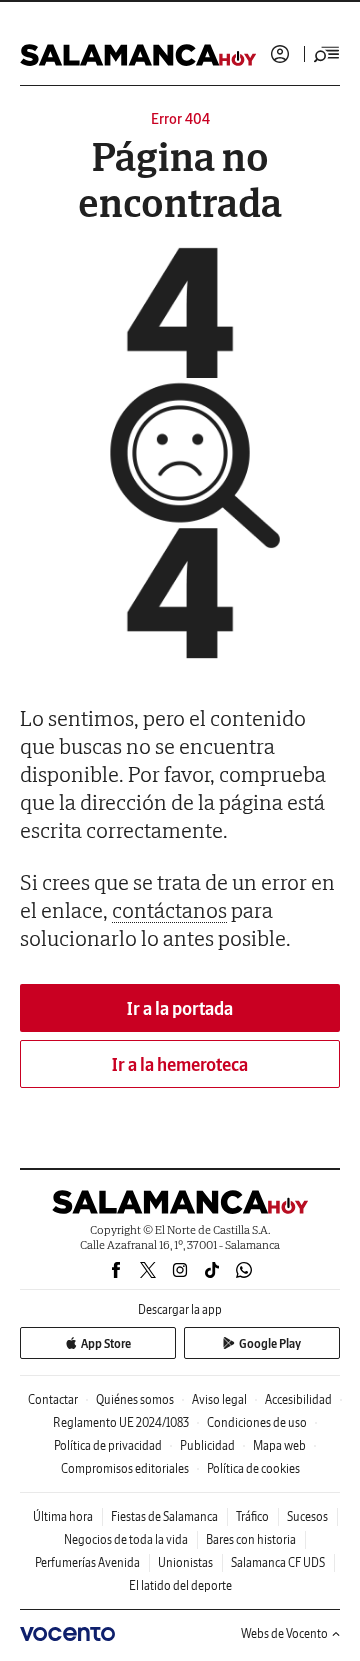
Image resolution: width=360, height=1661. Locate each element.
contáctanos (169, 910)
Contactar (53, 1399)
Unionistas (185, 1562)
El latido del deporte (180, 1585)
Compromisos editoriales (125, 1468)
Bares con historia (251, 1539)
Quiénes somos (135, 1399)
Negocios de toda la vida (126, 1539)
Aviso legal (219, 1399)
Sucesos (307, 1516)
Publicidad (207, 1445)
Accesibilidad (298, 1399)
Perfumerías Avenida (87, 1562)
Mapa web (279, 1445)
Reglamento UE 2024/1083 (121, 1422)
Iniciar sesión (280, 54)
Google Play (270, 1343)
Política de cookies (253, 1468)
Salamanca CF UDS (278, 1562)
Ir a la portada (180, 1008)
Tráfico (252, 1516)
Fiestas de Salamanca (164, 1516)
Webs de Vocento (284, 1633)
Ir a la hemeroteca (180, 1064)
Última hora (63, 1516)
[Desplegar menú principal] (327, 54)
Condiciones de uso (257, 1422)
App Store (106, 1343)
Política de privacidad (108, 1445)
